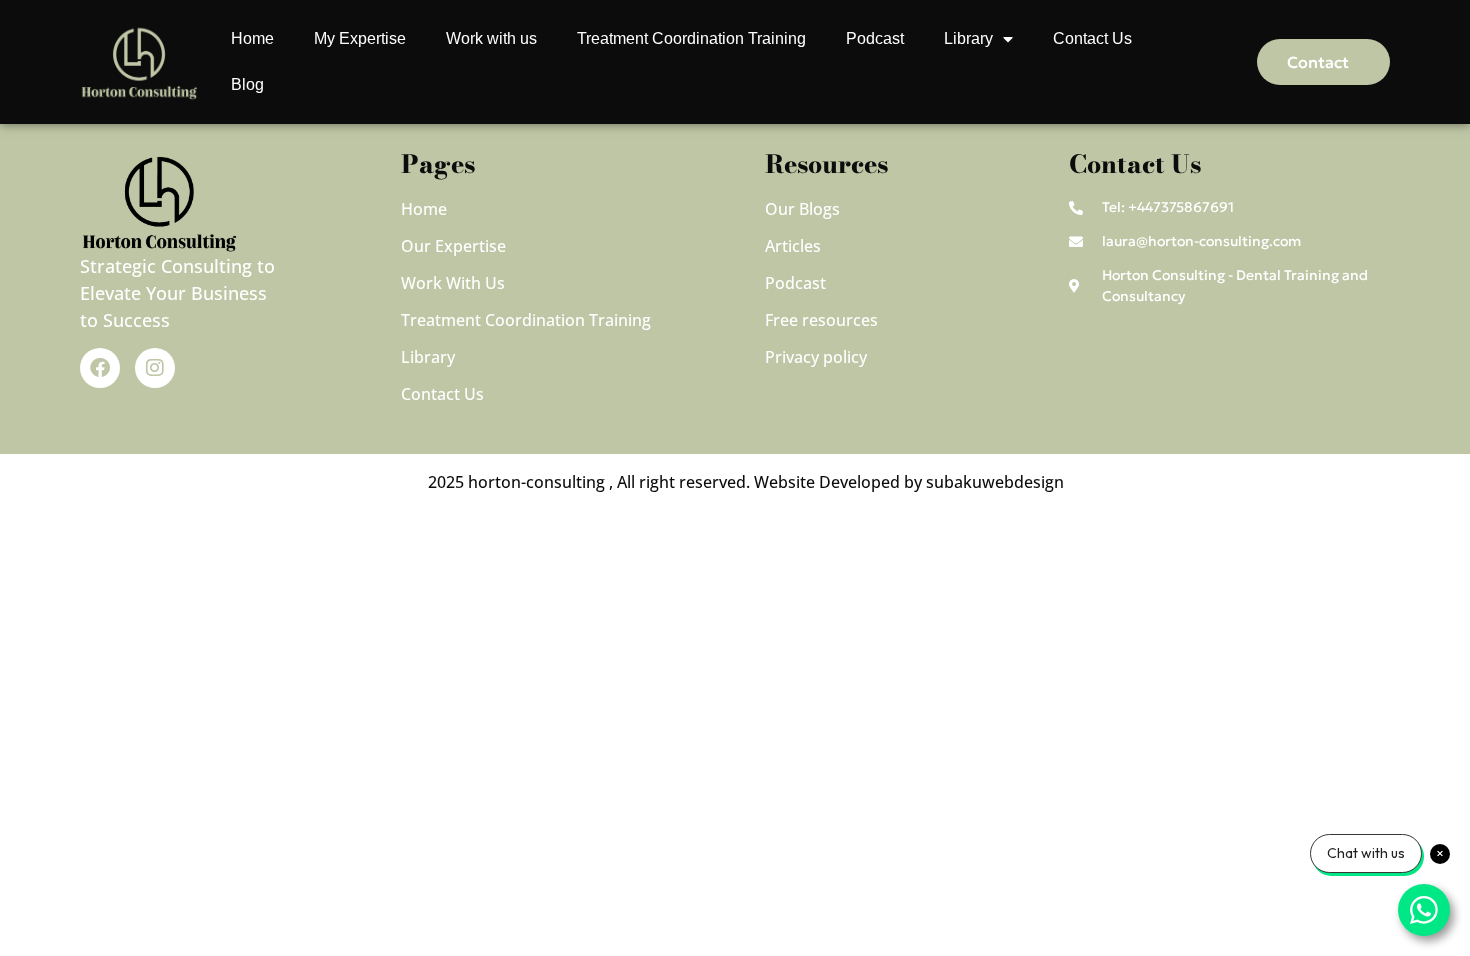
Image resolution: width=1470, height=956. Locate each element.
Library (968, 38)
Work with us (491, 38)
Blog (247, 84)
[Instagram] (155, 368)
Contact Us (1092, 38)
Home (252, 38)
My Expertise (360, 38)
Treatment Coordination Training (691, 38)
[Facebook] (100, 368)
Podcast (875, 38)
